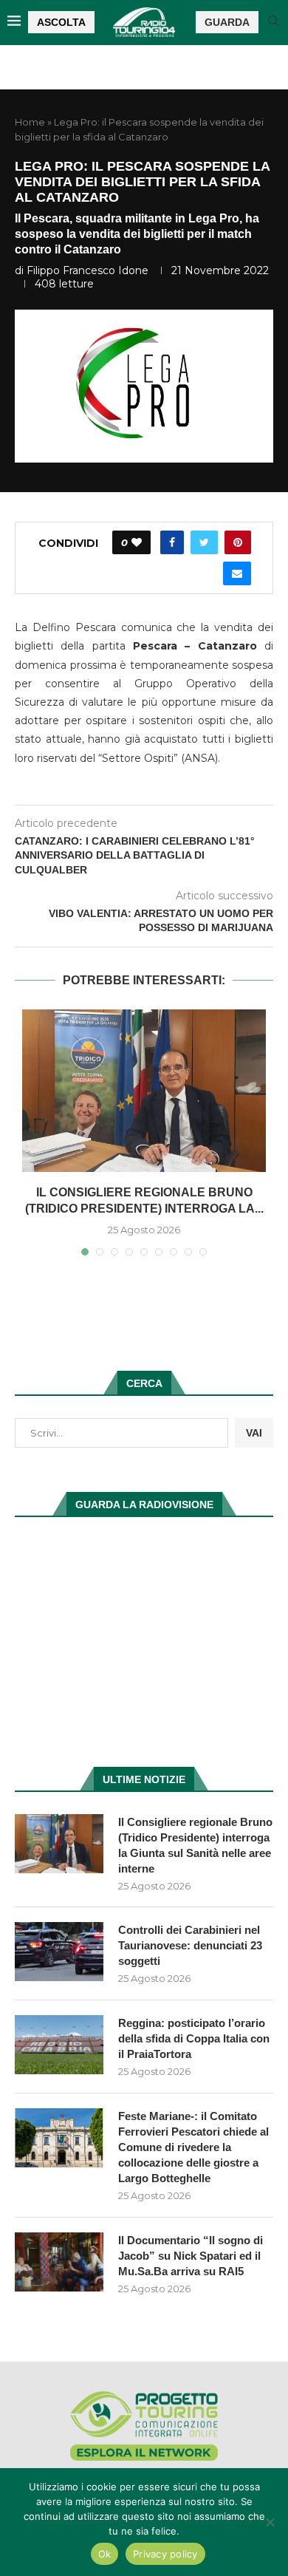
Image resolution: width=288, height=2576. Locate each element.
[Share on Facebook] (172, 542)
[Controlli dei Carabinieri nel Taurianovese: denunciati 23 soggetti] (59, 1952)
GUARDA (227, 22)
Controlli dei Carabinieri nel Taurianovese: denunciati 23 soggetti (190, 1945)
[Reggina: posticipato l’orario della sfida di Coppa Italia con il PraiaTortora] (59, 2045)
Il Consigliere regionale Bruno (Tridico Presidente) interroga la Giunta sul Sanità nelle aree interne (195, 1845)
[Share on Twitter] (204, 542)
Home (30, 122)
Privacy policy (165, 2554)
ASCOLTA (61, 22)
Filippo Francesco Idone (88, 270)
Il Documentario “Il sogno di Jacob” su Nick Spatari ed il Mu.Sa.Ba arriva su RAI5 (191, 2256)
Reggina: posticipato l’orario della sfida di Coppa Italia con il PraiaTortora (194, 2038)
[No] (270, 2522)
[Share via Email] (237, 573)
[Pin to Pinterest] (238, 542)
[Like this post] (137, 542)
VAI (254, 1433)
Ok (105, 2554)
